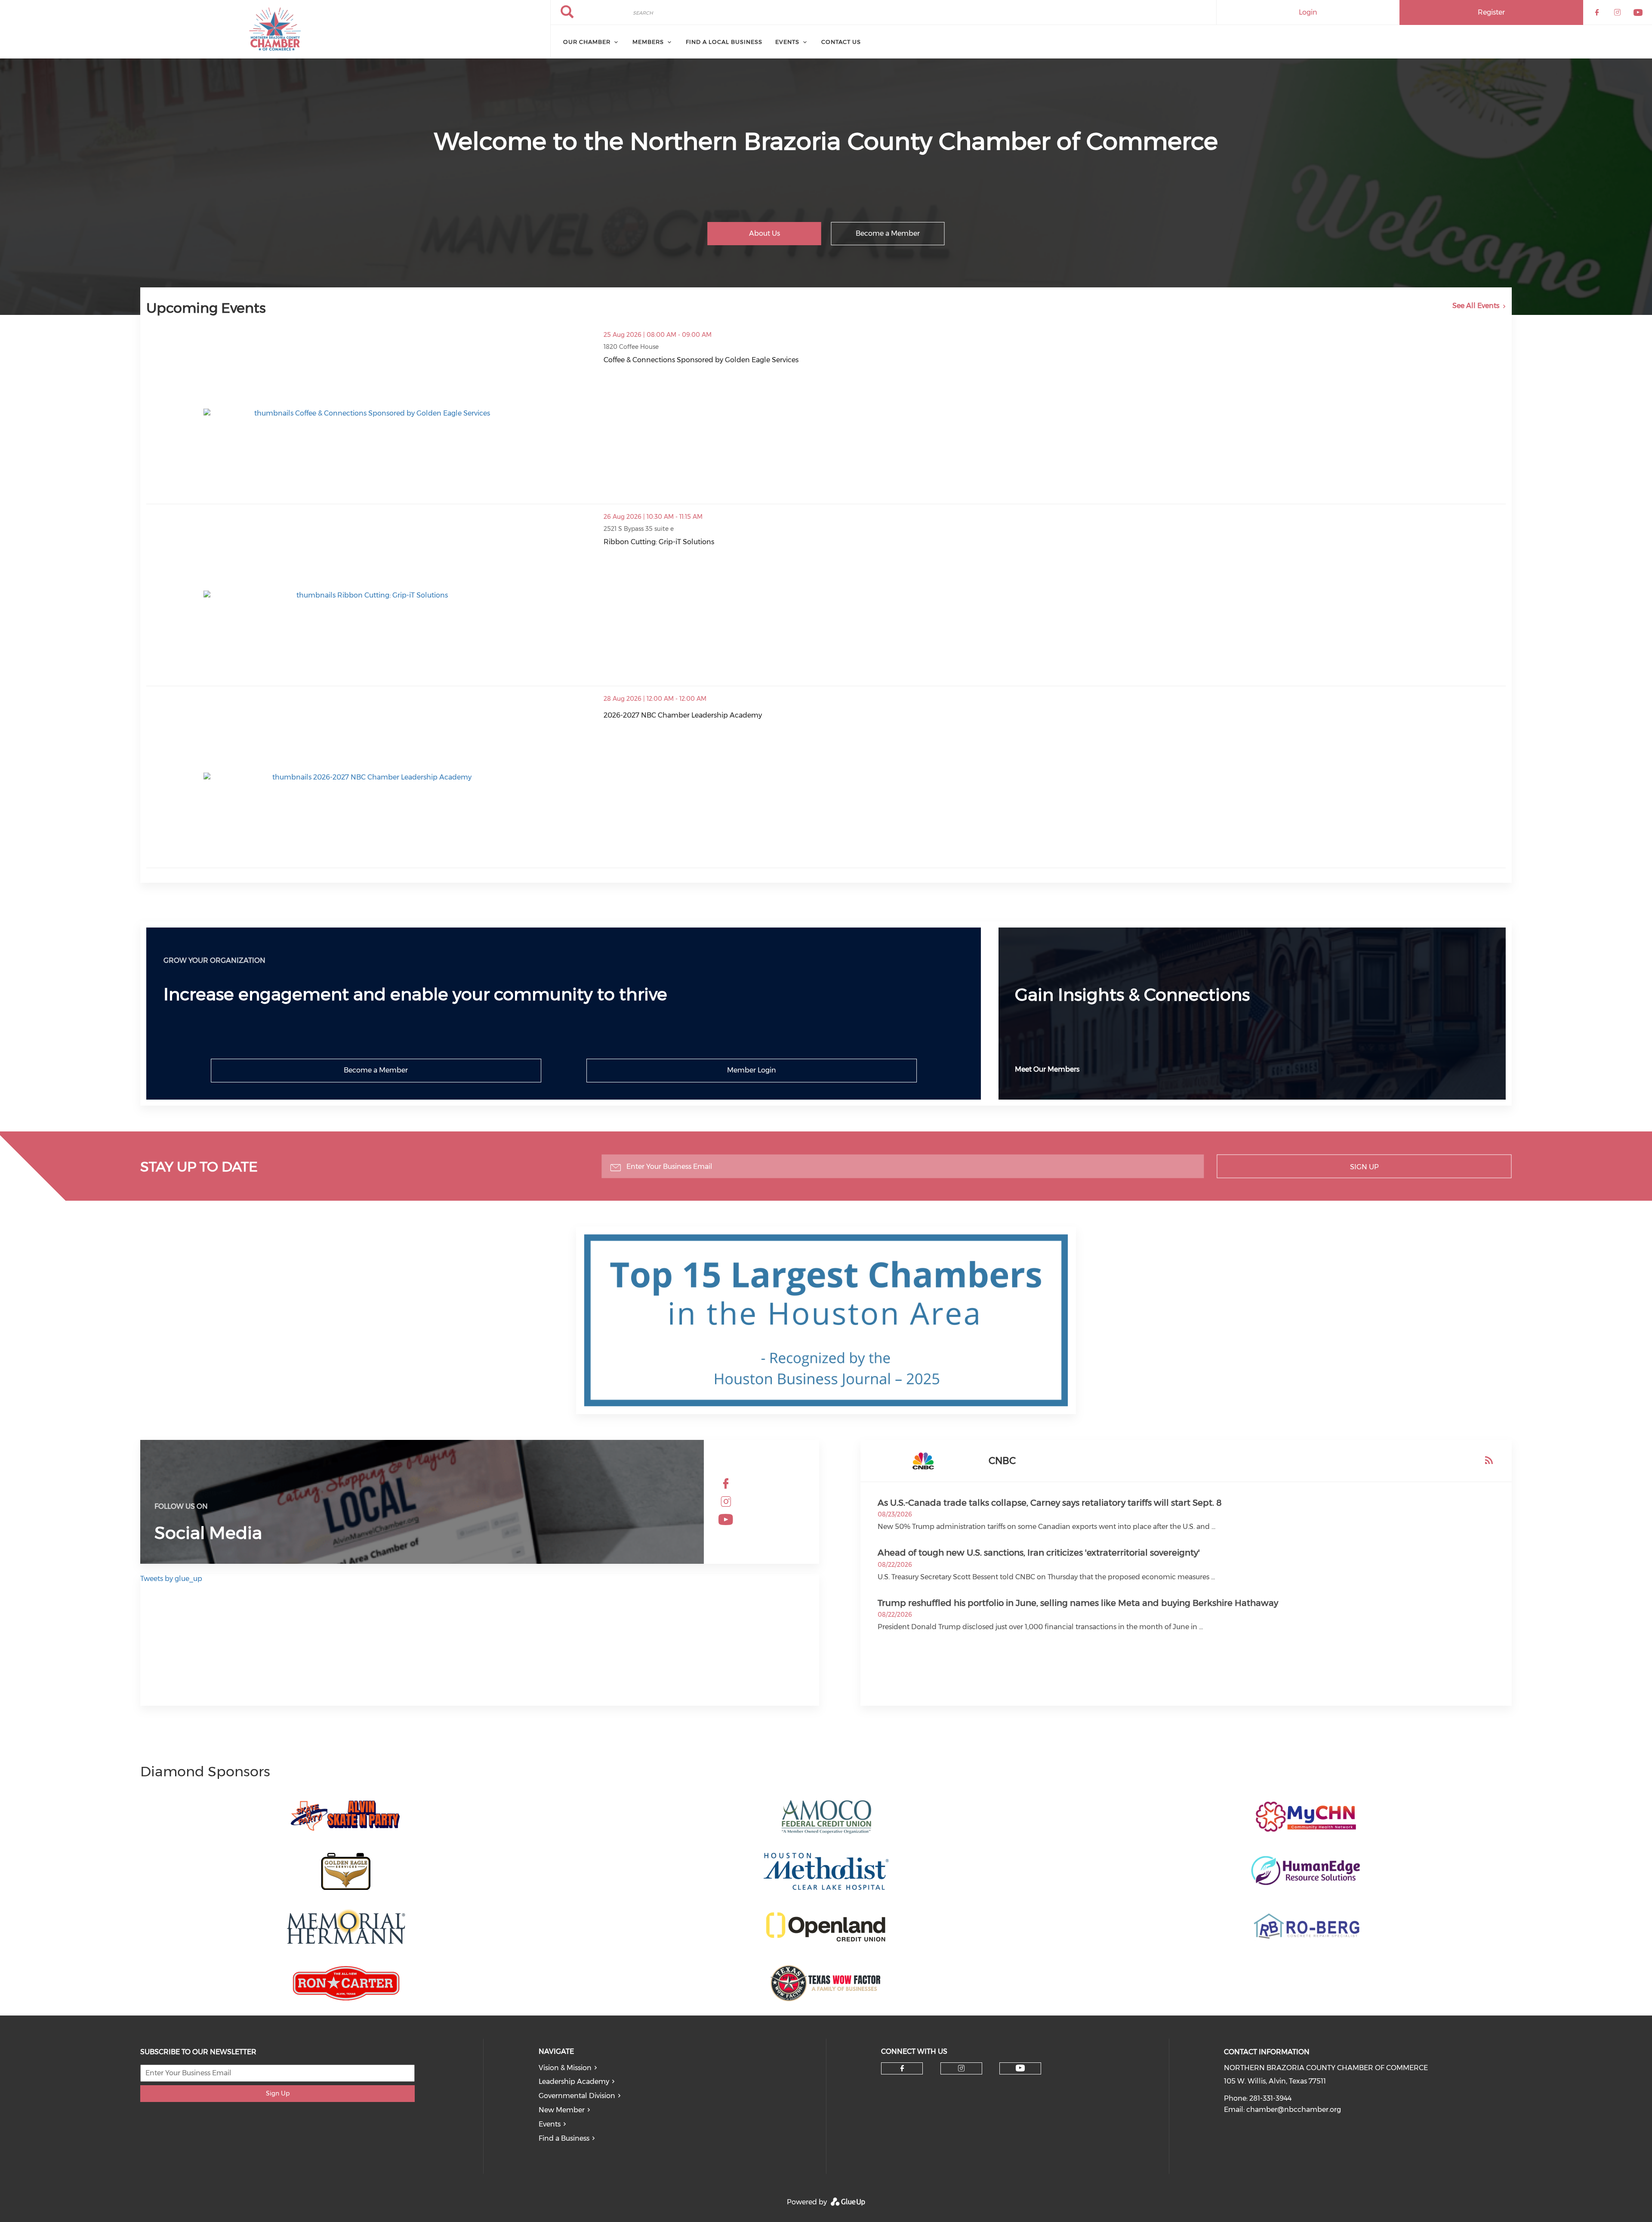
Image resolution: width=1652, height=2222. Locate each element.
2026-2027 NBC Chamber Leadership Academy (683, 715)
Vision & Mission (565, 2068)
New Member (562, 2110)
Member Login (752, 1070)
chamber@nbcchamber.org (1294, 2110)
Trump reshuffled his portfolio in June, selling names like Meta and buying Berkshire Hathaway (1078, 1603)
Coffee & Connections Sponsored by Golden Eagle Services (701, 360)
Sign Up (1364, 1166)
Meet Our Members (1047, 1069)
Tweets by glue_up (171, 1579)
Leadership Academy (574, 2082)
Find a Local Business (724, 42)
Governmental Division (577, 2096)
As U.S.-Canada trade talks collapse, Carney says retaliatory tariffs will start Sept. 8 (1050, 1503)
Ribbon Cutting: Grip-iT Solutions (659, 542)
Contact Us (841, 42)
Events (787, 42)
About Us (764, 233)
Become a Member (888, 233)
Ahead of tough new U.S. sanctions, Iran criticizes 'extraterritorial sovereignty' (1039, 1553)
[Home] (275, 29)
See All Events (1476, 306)
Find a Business (564, 2138)
